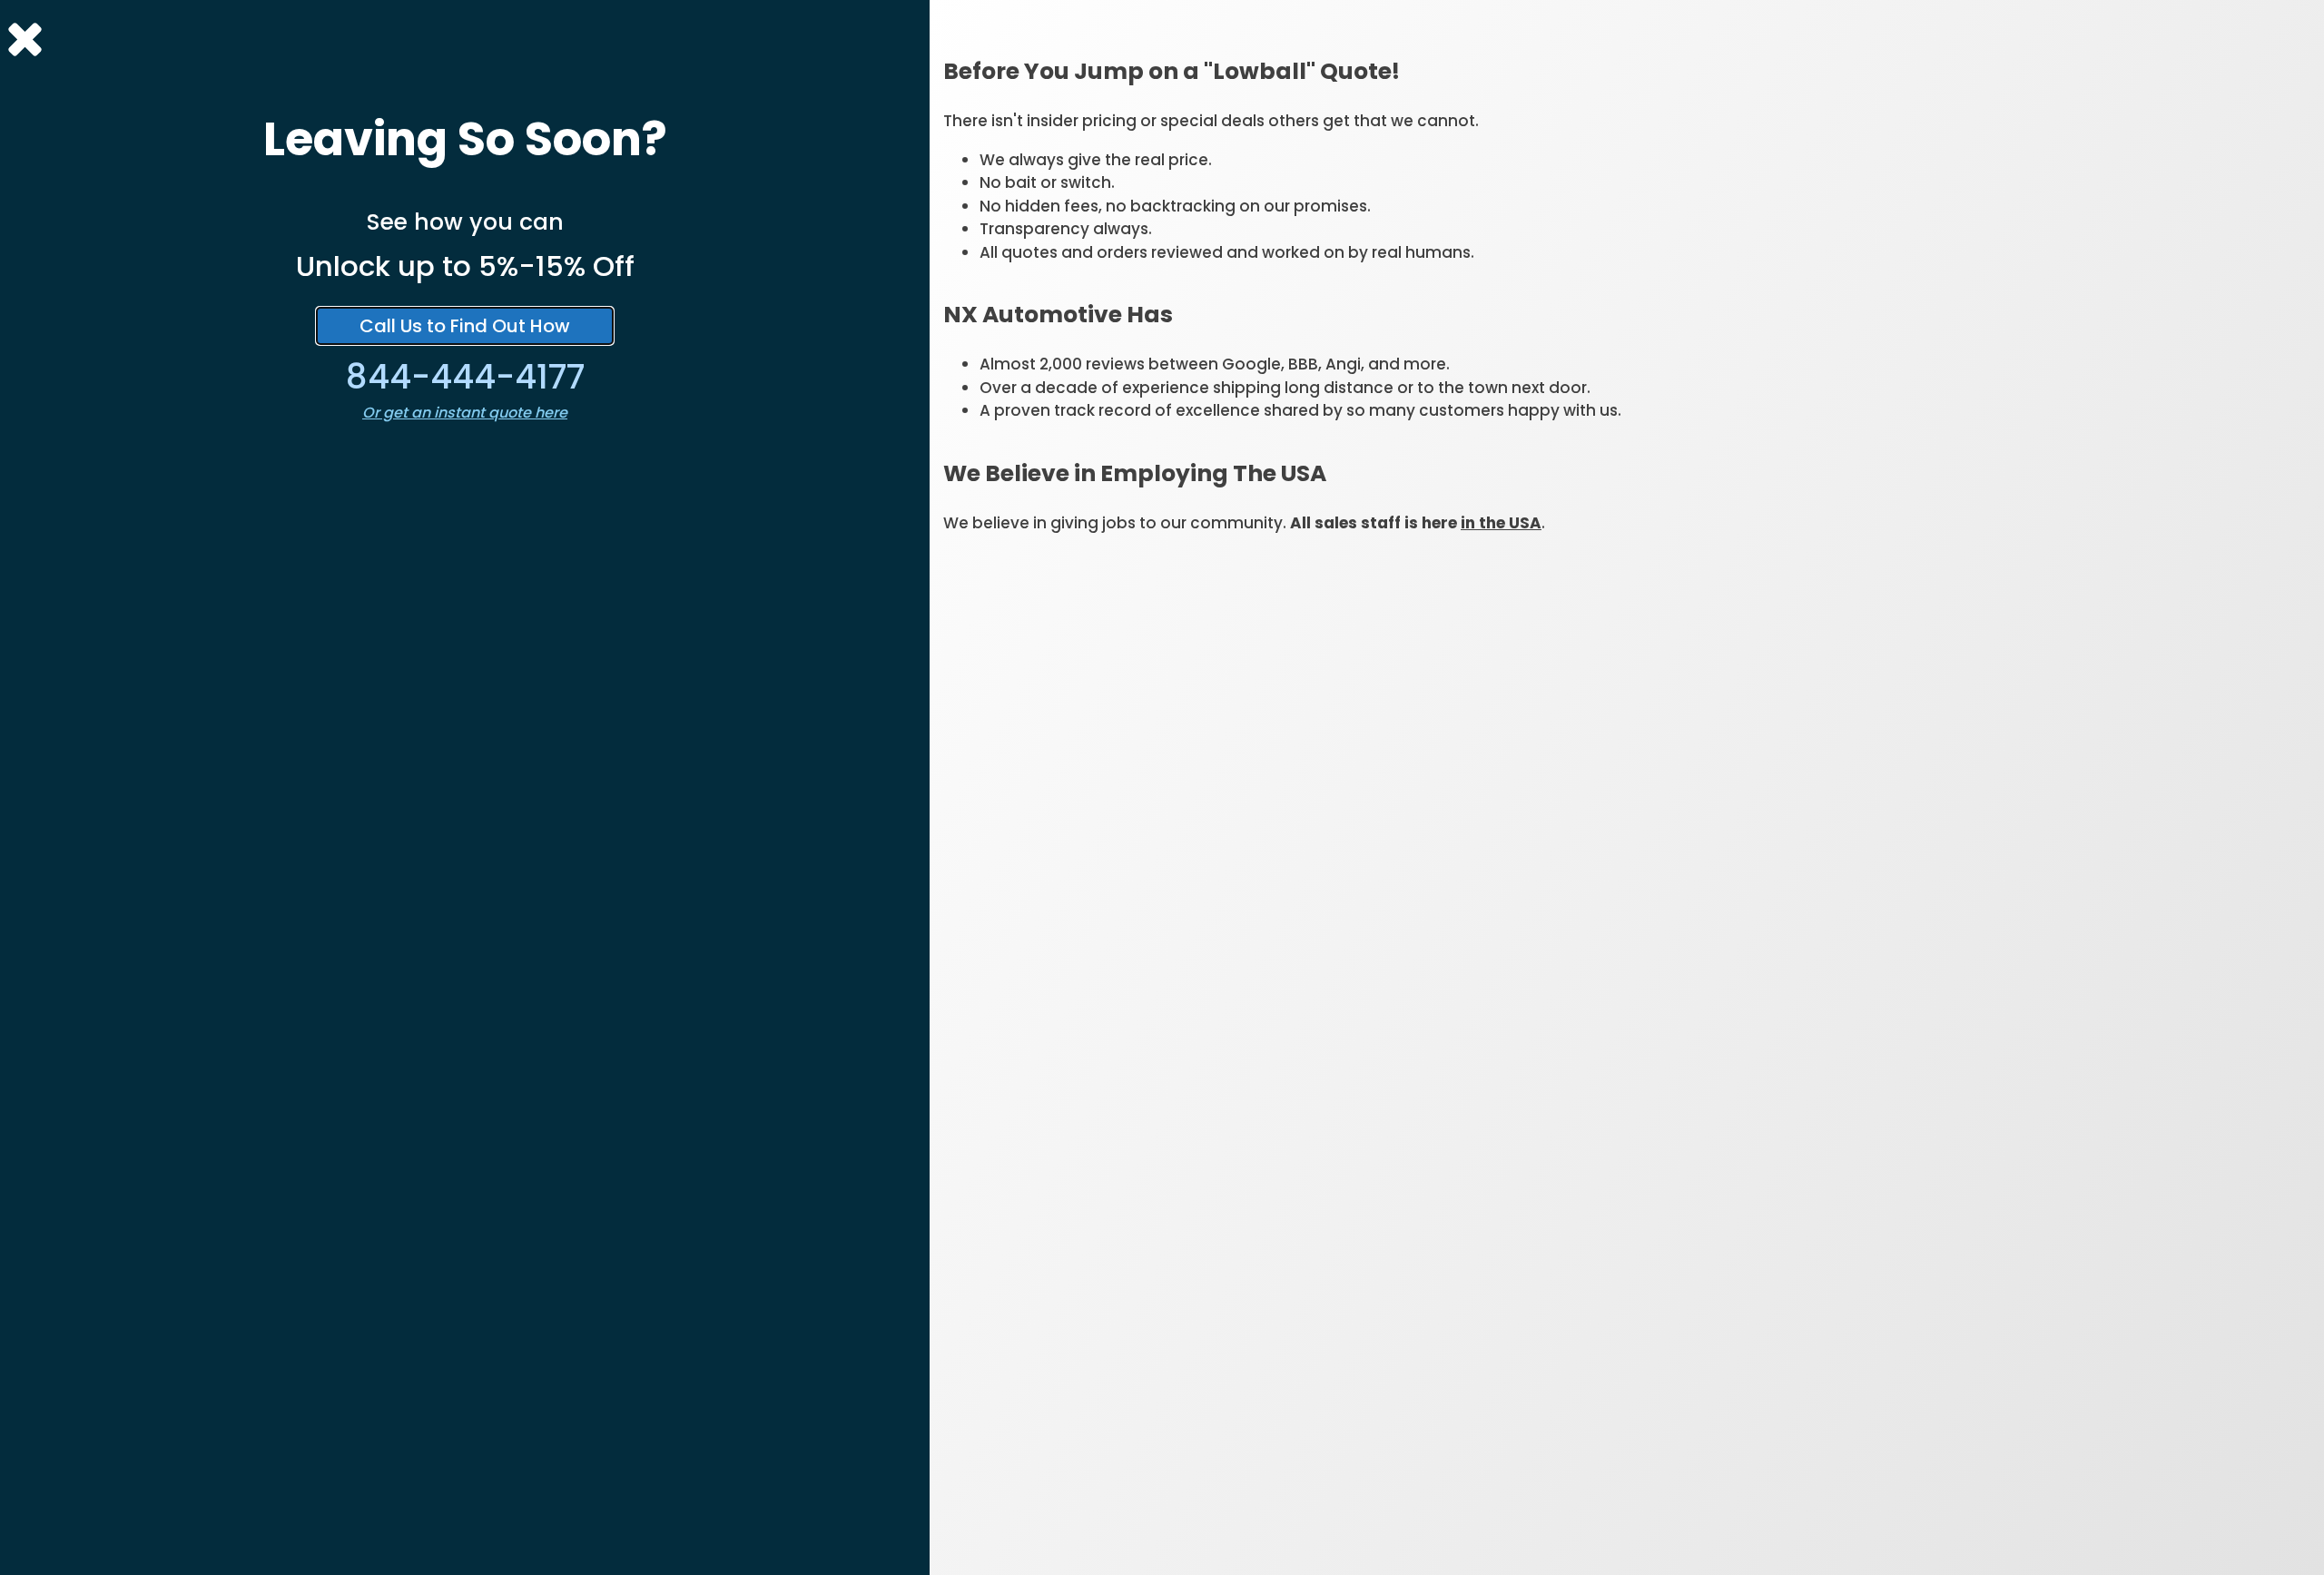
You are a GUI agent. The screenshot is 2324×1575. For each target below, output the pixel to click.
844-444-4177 (465, 377)
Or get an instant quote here (465, 413)
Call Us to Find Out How (465, 326)
